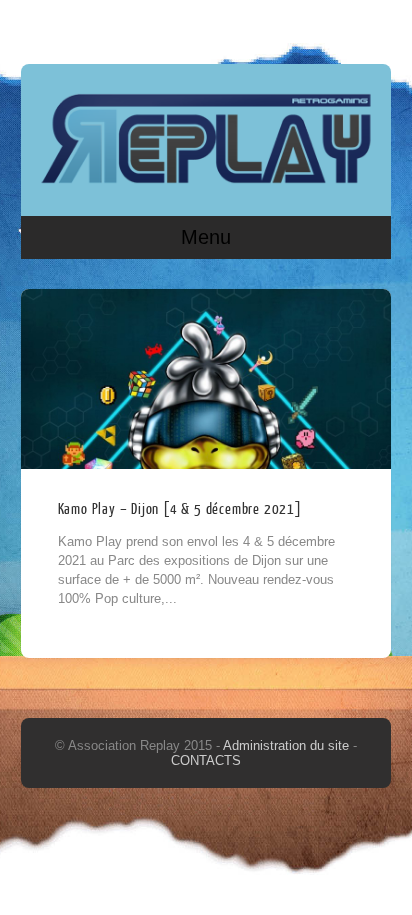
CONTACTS (206, 760)
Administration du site (288, 745)
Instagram (372, 27)
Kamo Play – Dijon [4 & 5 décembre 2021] (180, 509)
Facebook (334, 27)
